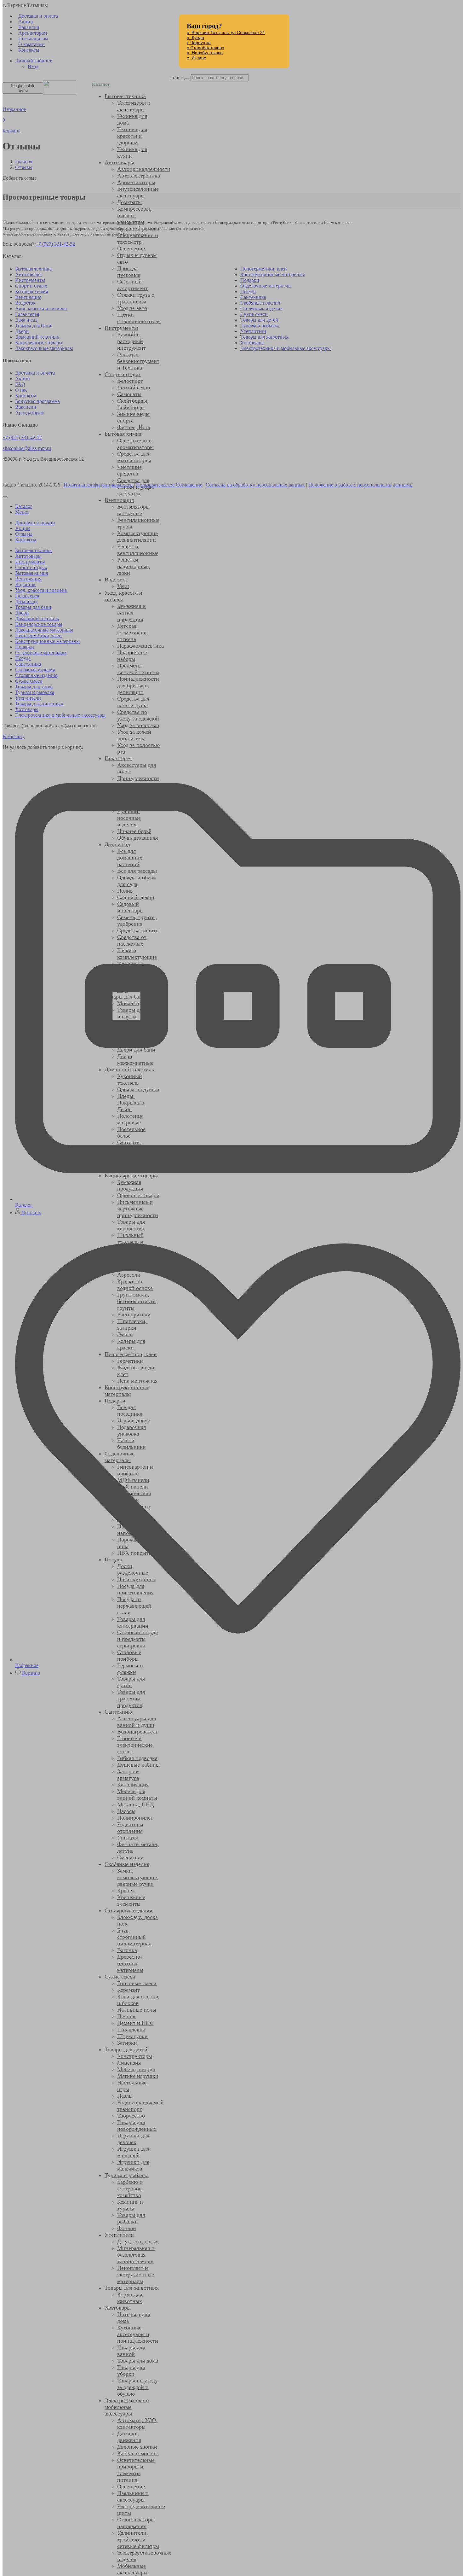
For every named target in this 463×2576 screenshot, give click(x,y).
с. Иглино (197, 58)
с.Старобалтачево (206, 48)
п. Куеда (195, 38)
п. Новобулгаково (205, 53)
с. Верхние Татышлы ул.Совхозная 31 (226, 32)
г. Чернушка (199, 43)
